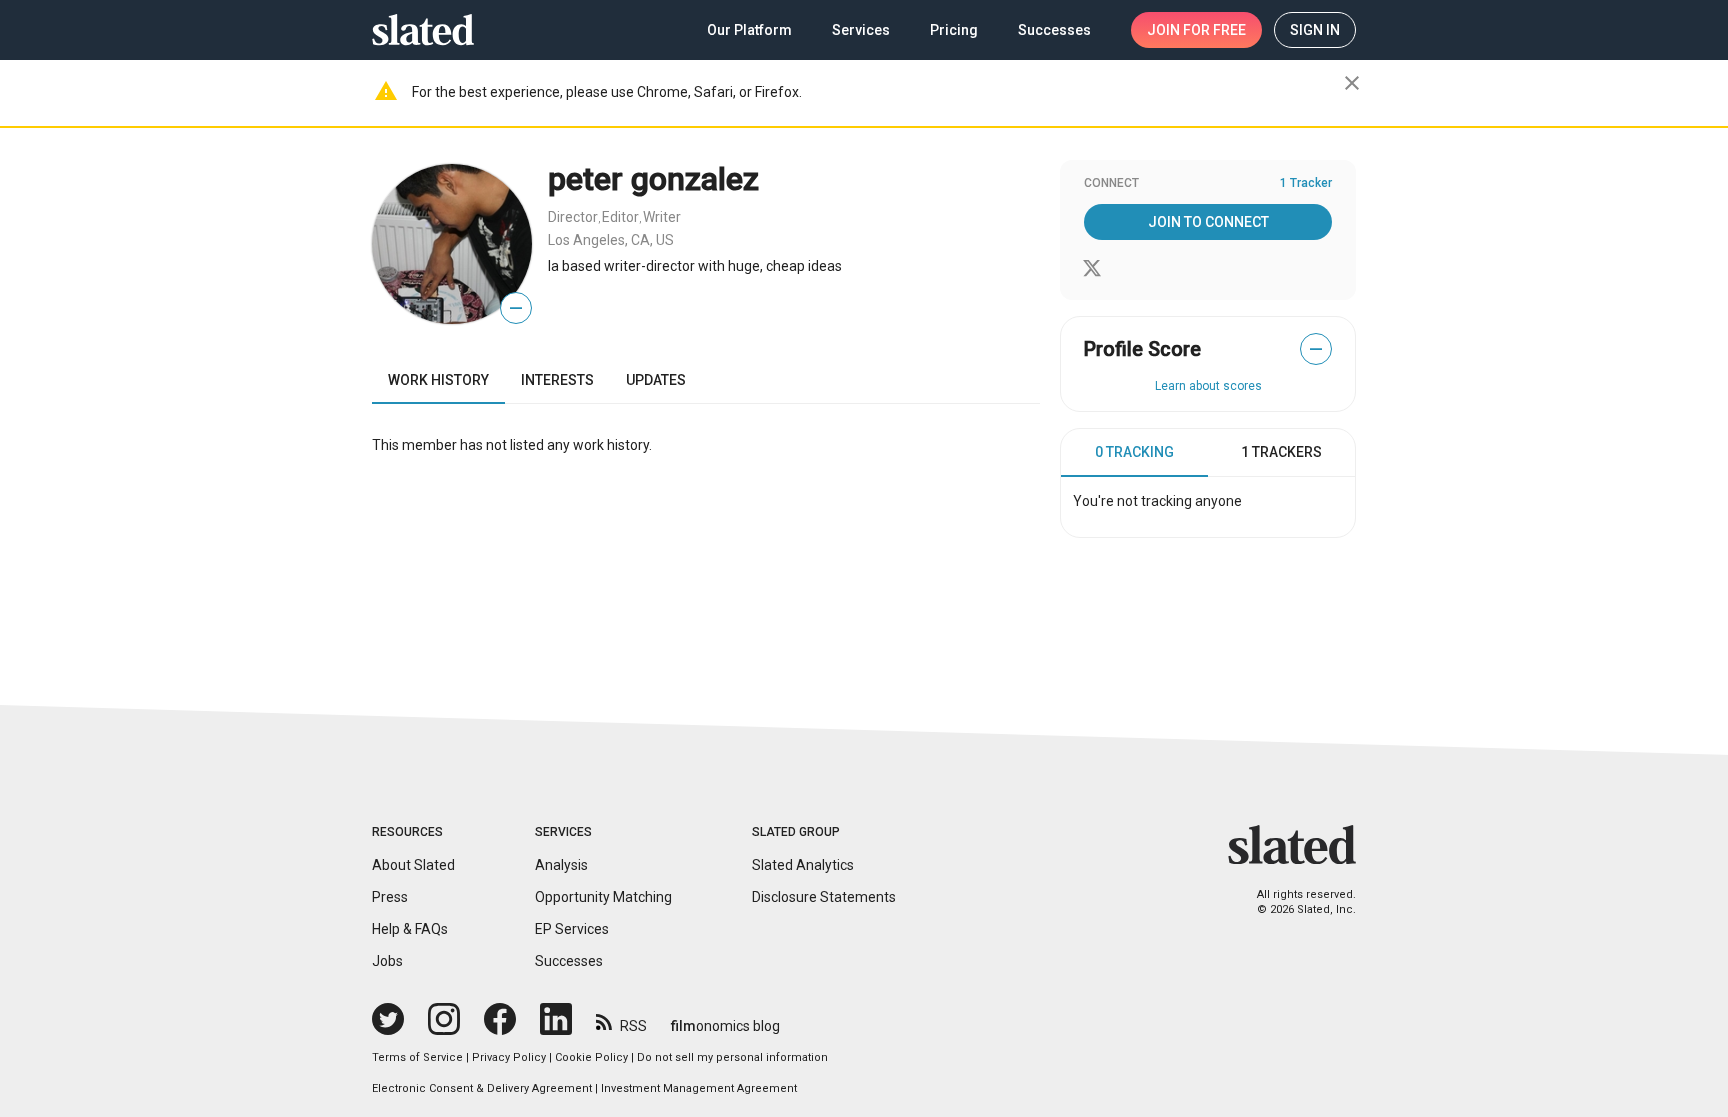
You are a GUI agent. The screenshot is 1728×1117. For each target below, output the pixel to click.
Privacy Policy (509, 1057)
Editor (620, 217)
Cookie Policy (591, 1057)
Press (390, 897)
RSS (633, 1026)
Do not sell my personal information (732, 1057)
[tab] (1134, 453)
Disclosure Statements (824, 897)
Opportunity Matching (603, 897)
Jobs (387, 961)
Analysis (561, 865)
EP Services (572, 929)
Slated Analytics (803, 865)
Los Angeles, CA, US (611, 240)
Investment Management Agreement (699, 1088)
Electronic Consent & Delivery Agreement (482, 1088)
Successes (569, 961)
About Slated (413, 865)
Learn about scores (1208, 386)
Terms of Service (417, 1057)
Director (573, 217)
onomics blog (725, 1026)
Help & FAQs (410, 929)
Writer (662, 217)
